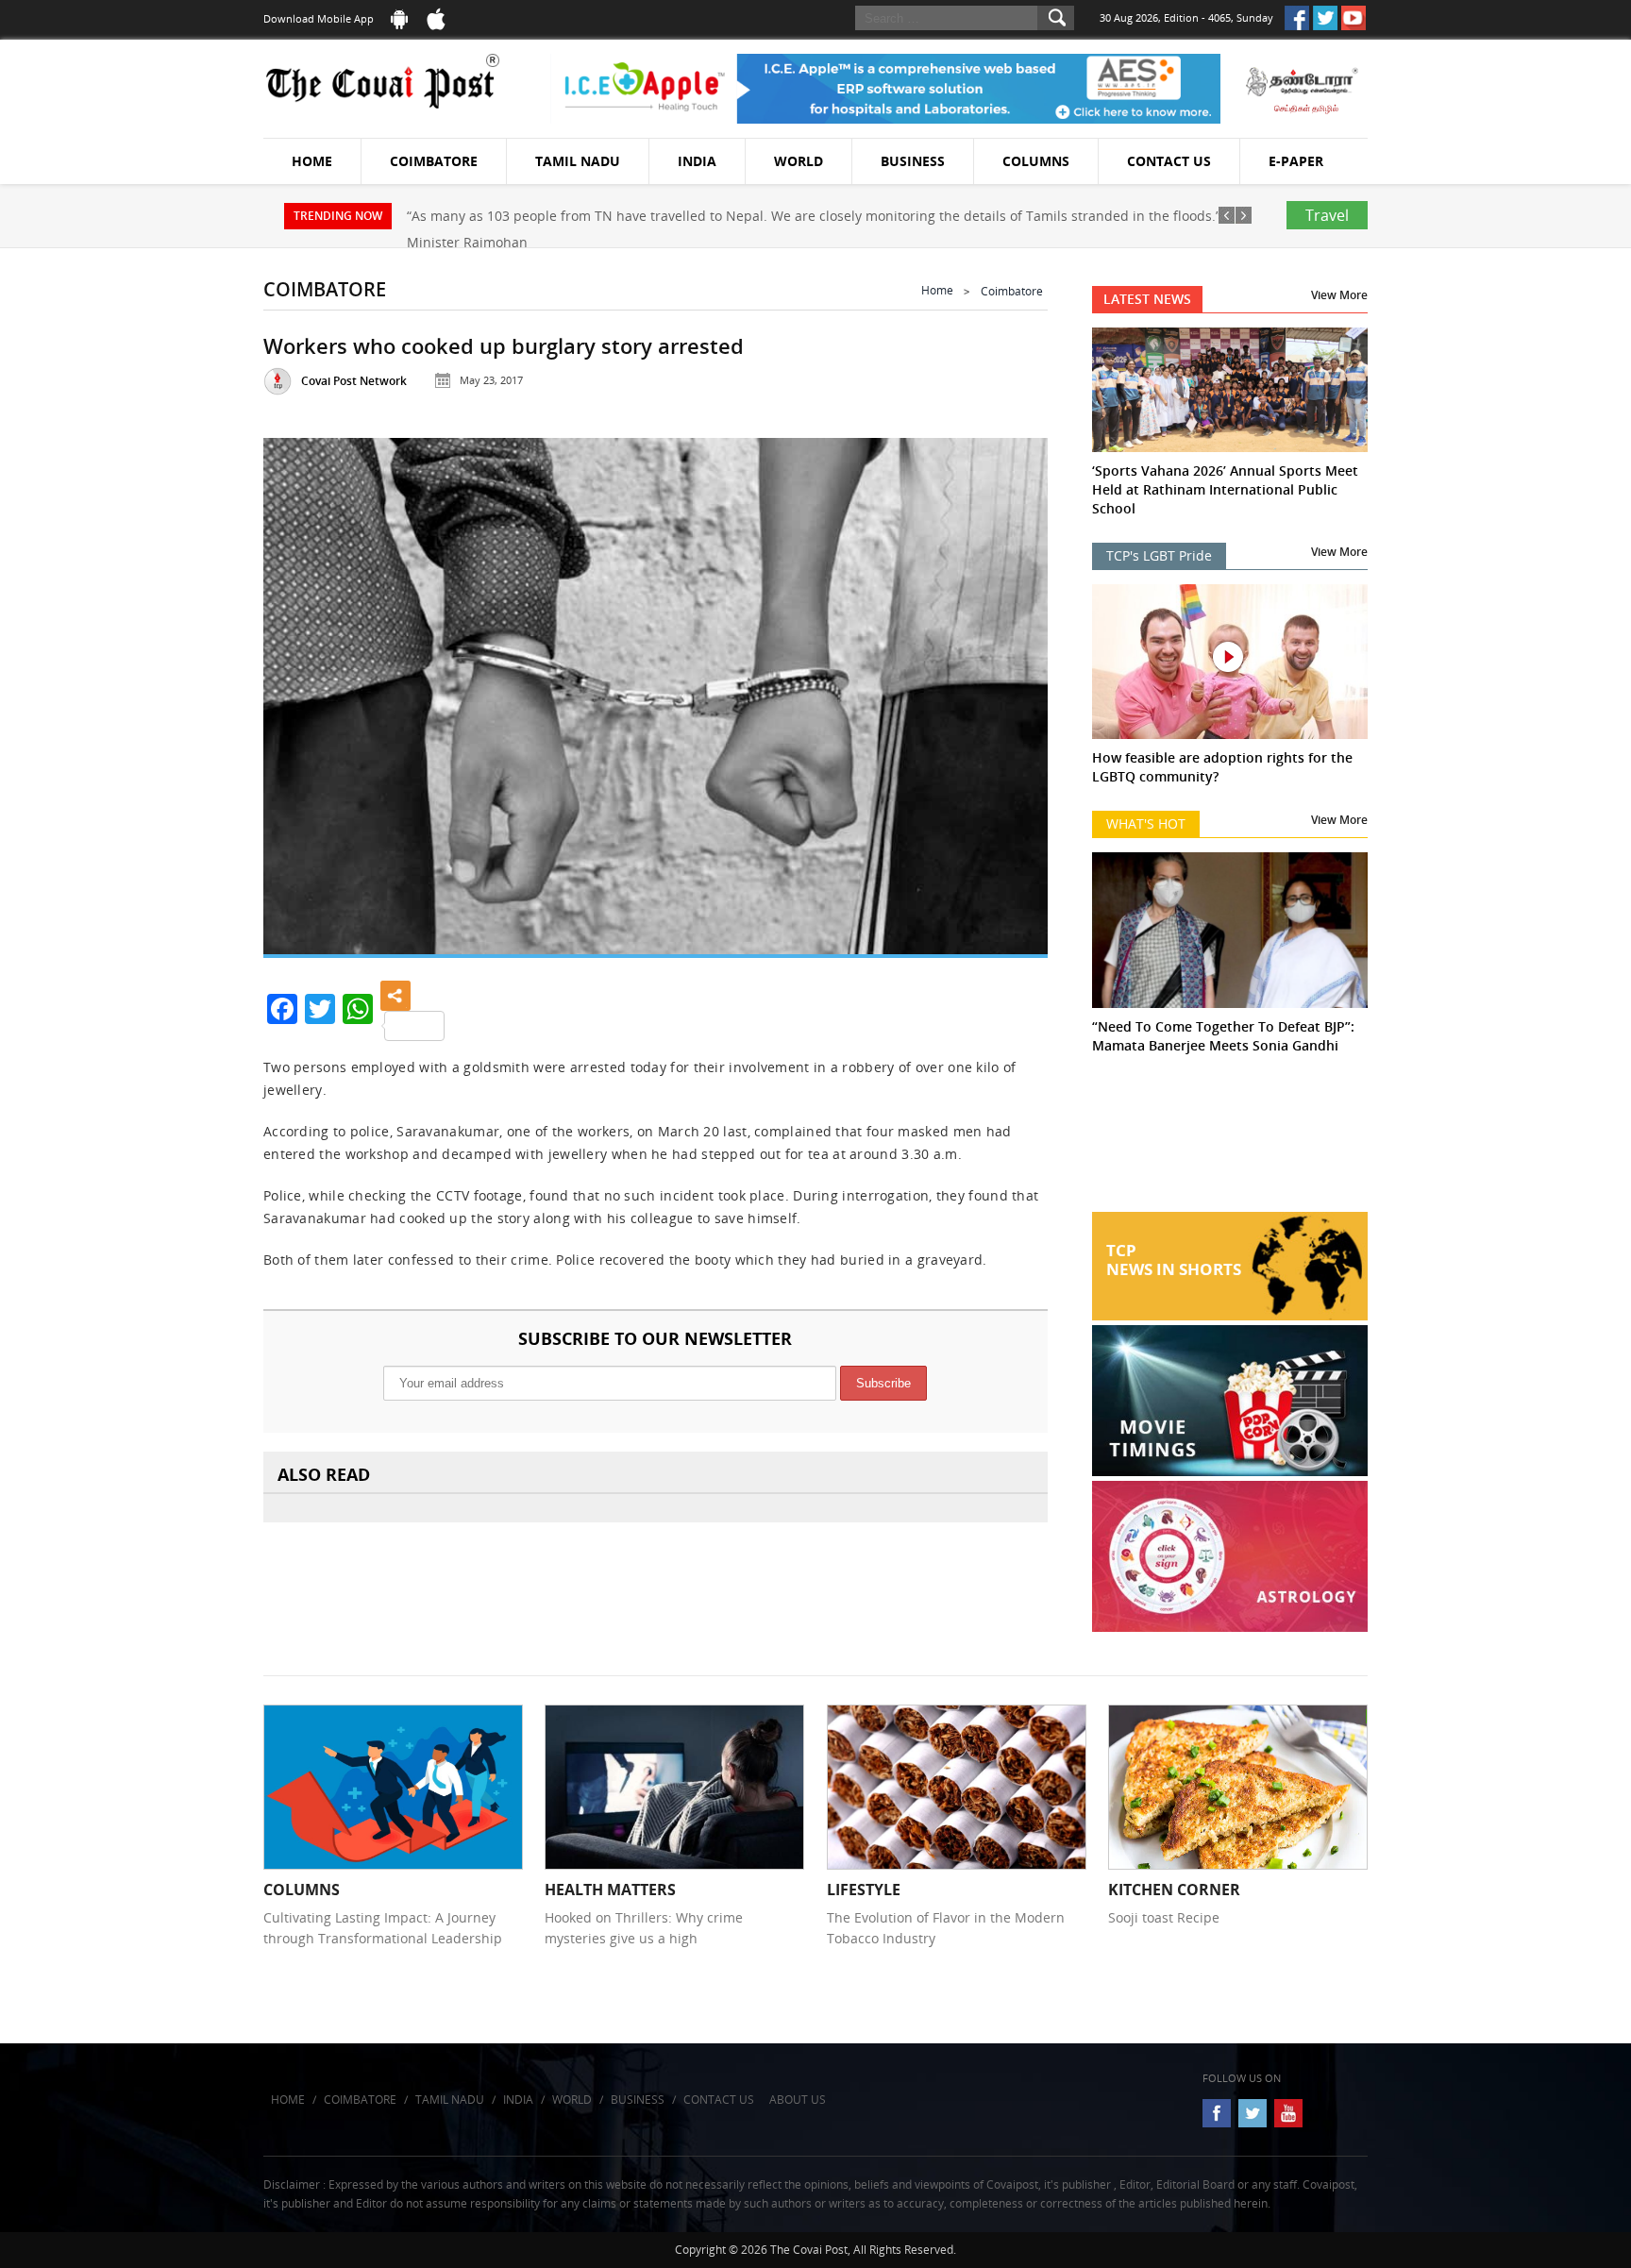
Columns (1036, 161)
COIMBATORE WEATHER (1230, 1141)
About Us (798, 2100)
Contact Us (1169, 161)
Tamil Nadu (578, 161)
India (697, 161)
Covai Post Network (354, 381)
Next (1010, 689)
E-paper (1296, 161)
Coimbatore (434, 161)
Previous (301, 689)
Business (913, 161)
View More (1339, 295)
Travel (1327, 215)
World (799, 161)
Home (312, 161)
